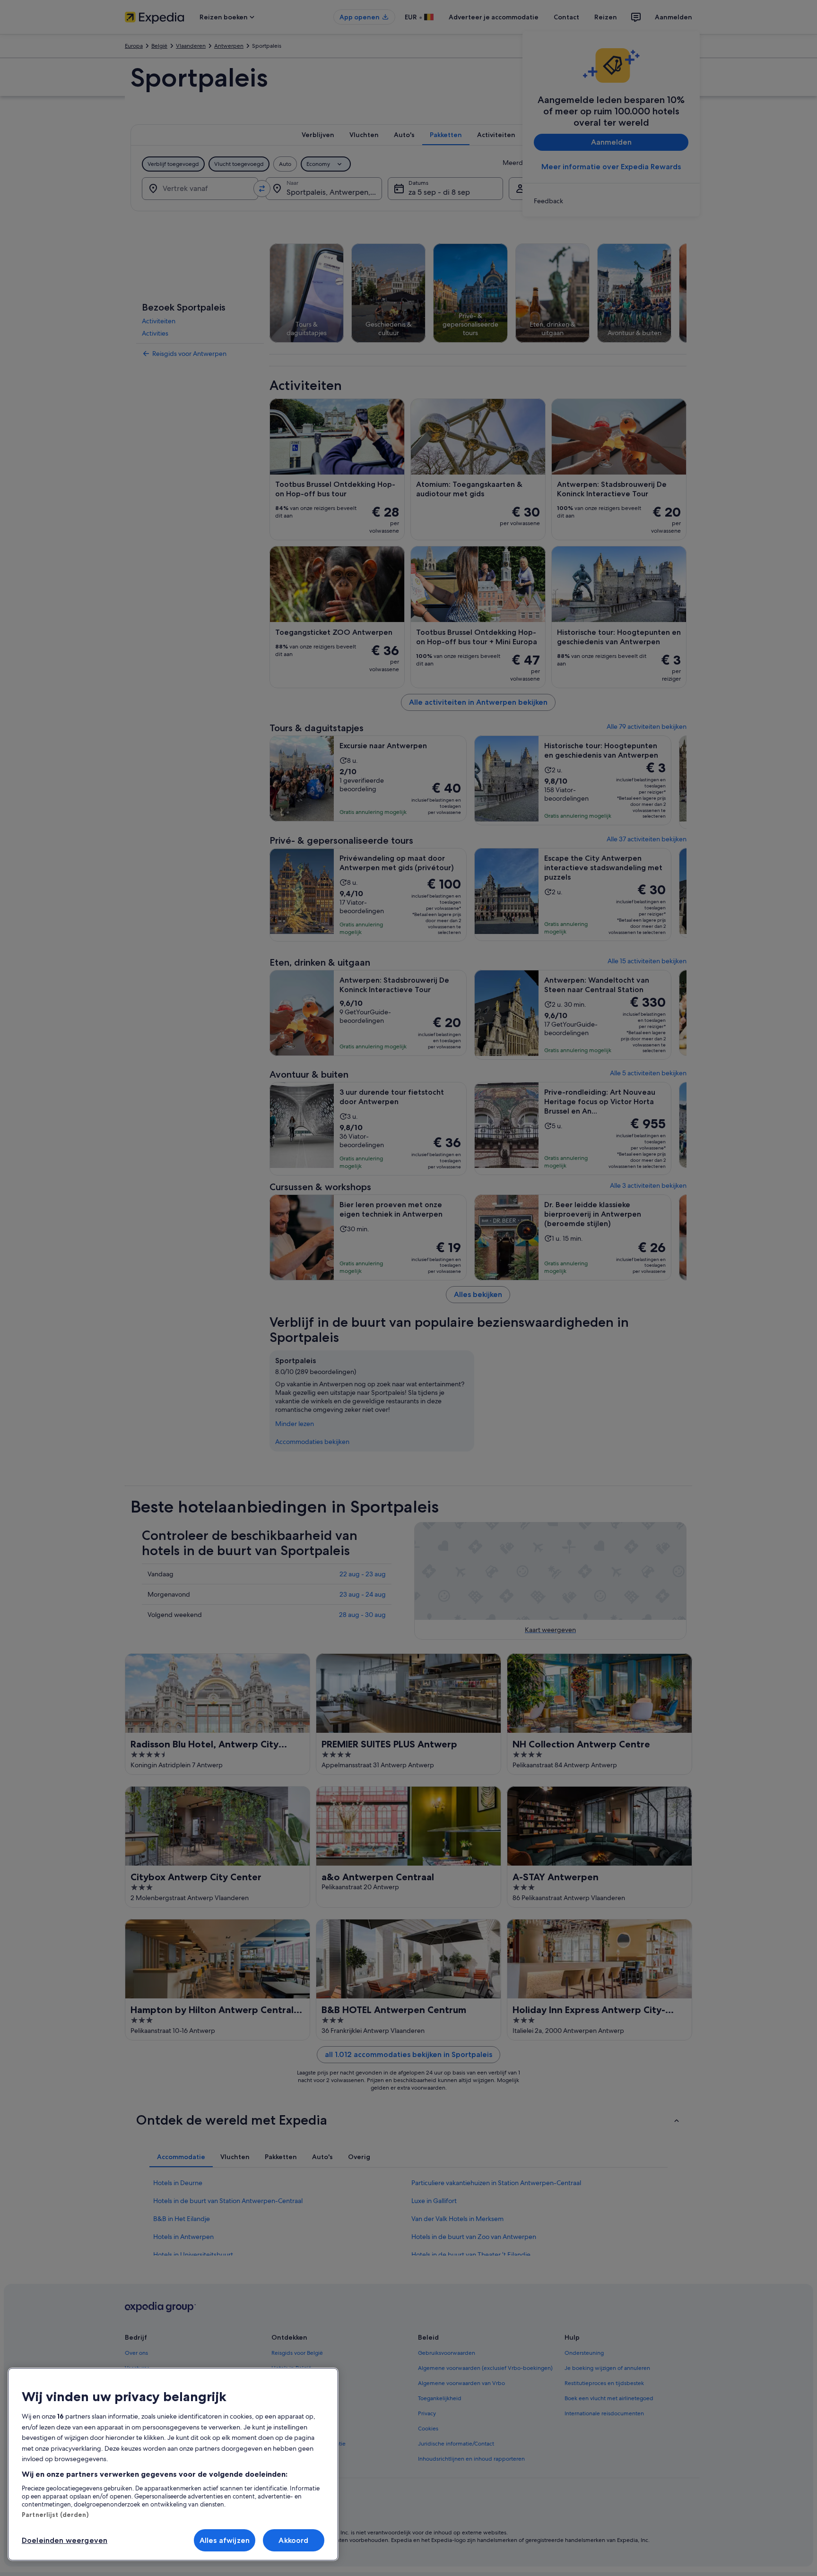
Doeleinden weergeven (65, 2540)
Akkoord (293, 2540)
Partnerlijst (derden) (55, 2515)
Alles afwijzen (225, 2540)
